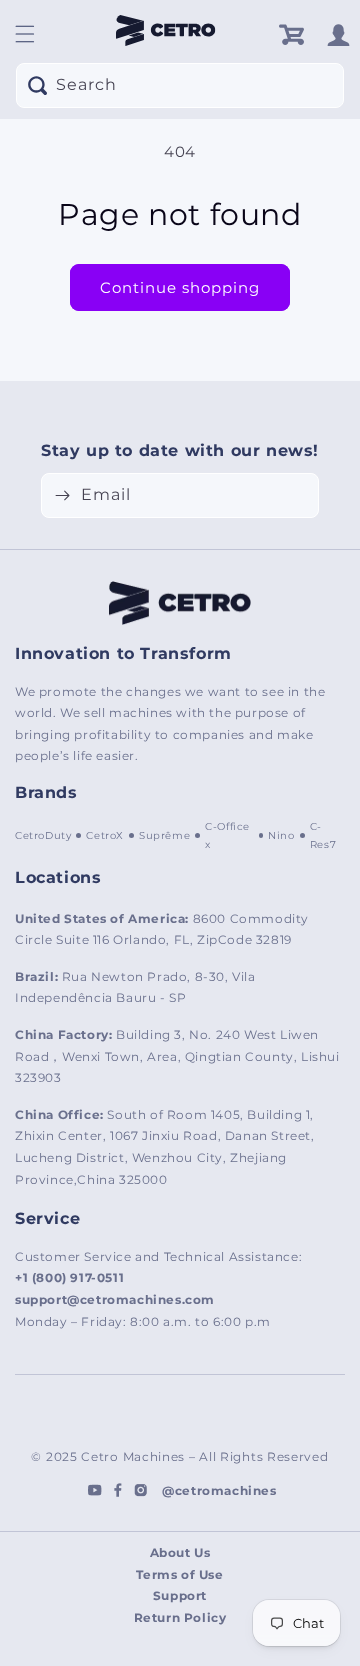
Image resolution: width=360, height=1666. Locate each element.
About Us (180, 1552)
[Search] (37, 85)
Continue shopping (180, 287)
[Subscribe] (62, 495)
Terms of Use (179, 1574)
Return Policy (180, 1617)
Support (180, 1595)
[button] (25, 34)
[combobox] (180, 85)
